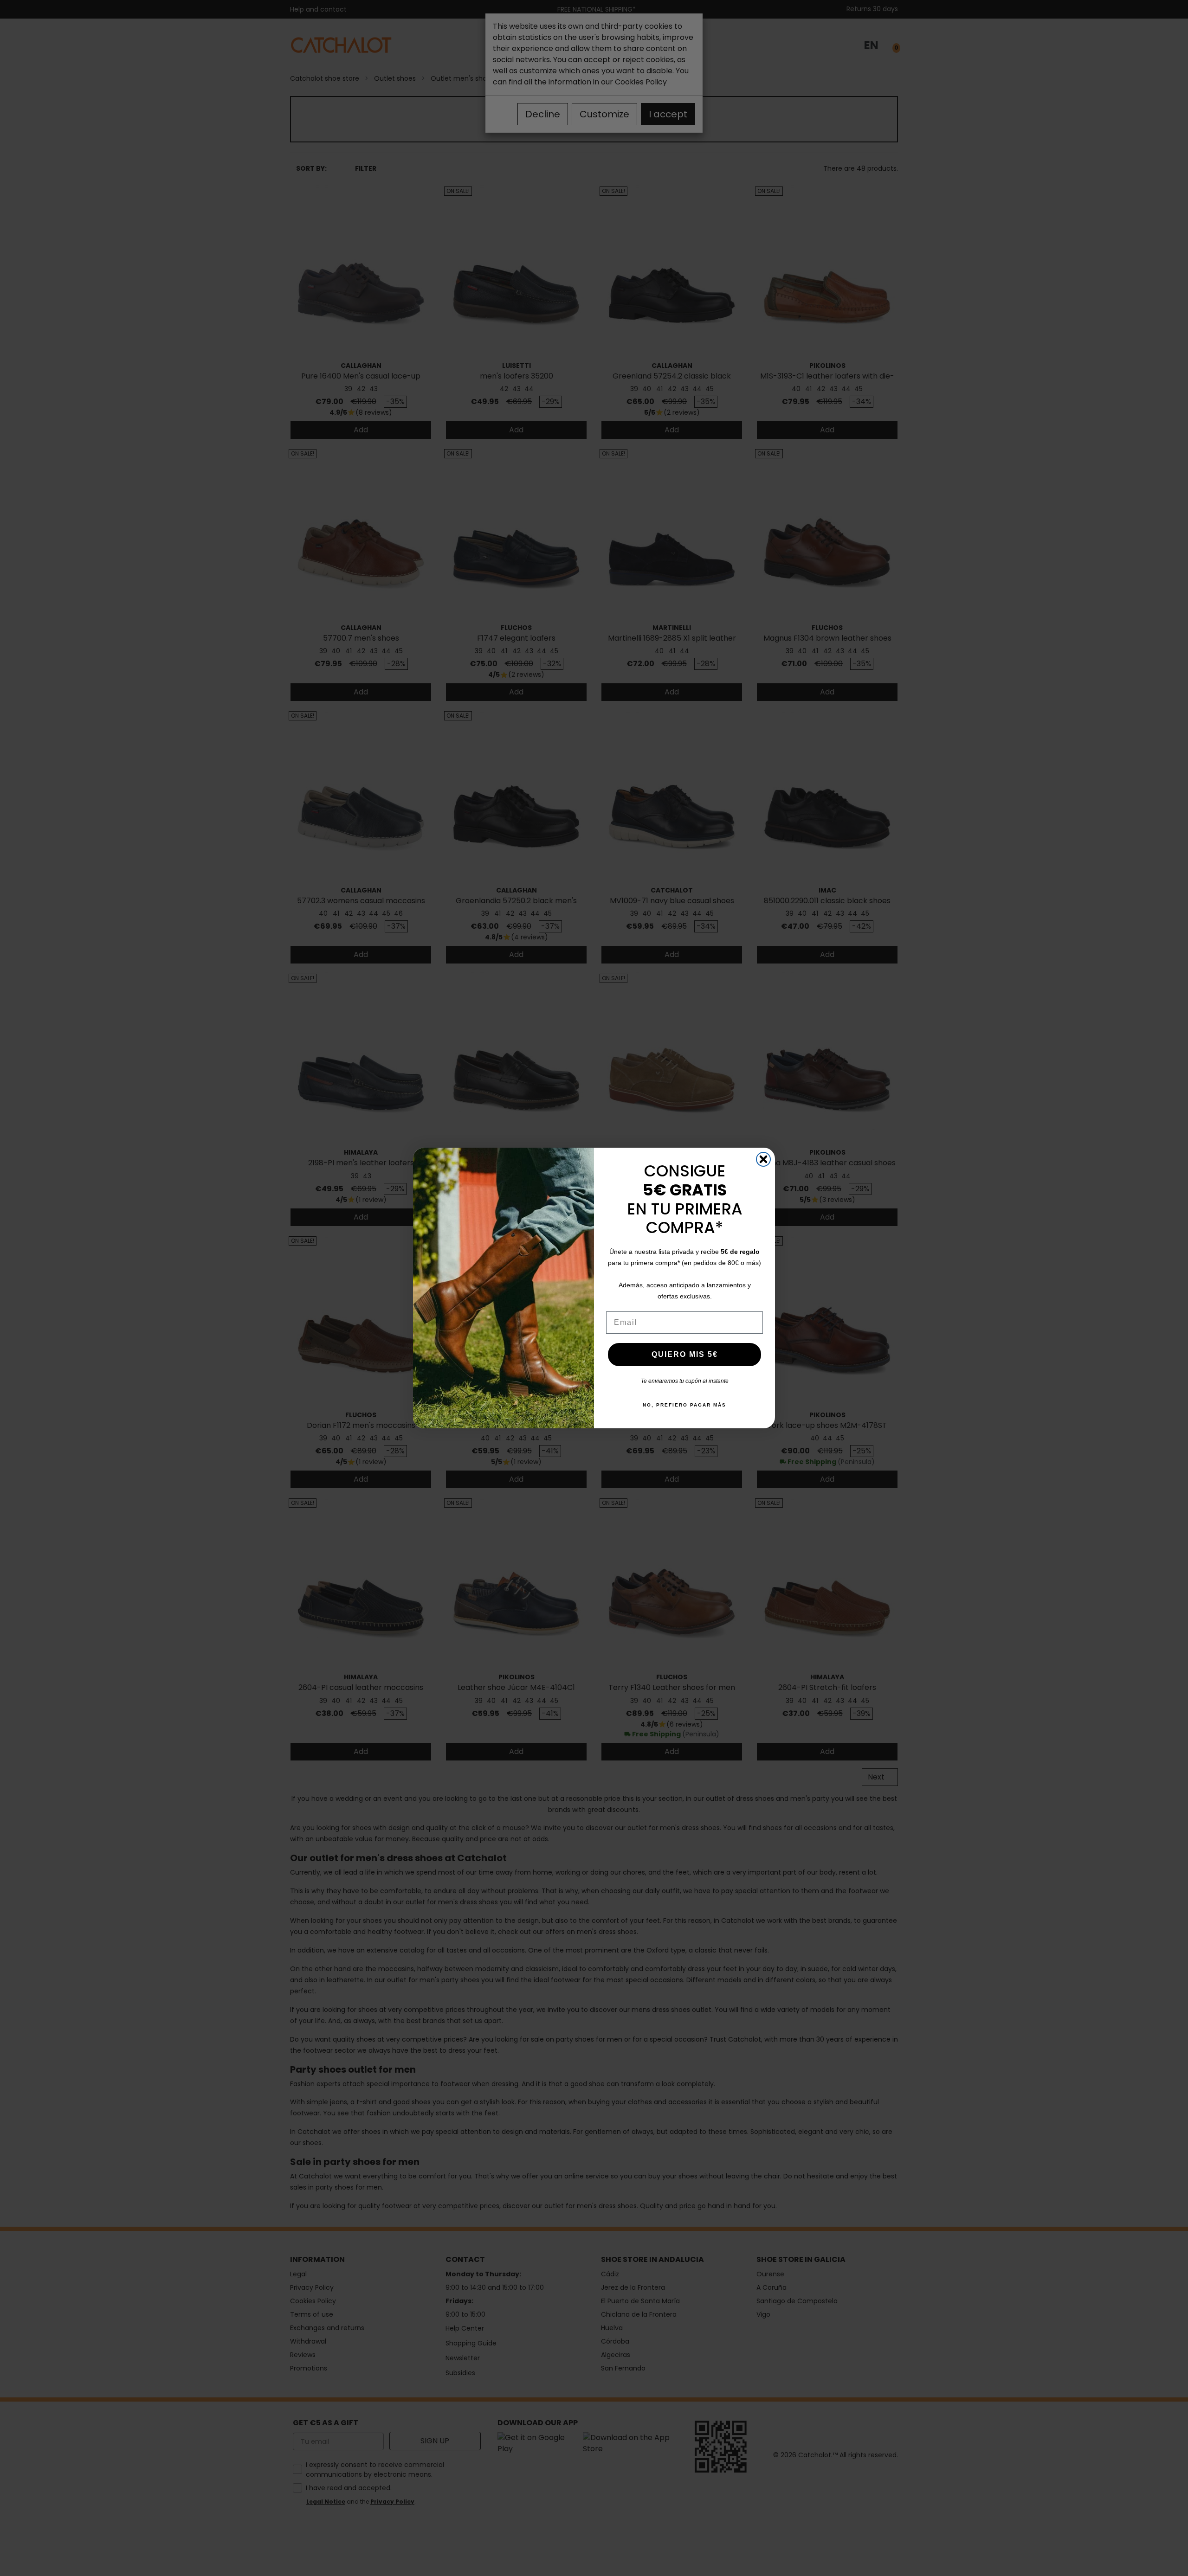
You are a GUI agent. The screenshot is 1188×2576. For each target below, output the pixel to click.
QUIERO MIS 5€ (685, 1354)
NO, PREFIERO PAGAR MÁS (684, 1405)
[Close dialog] (763, 1159)
